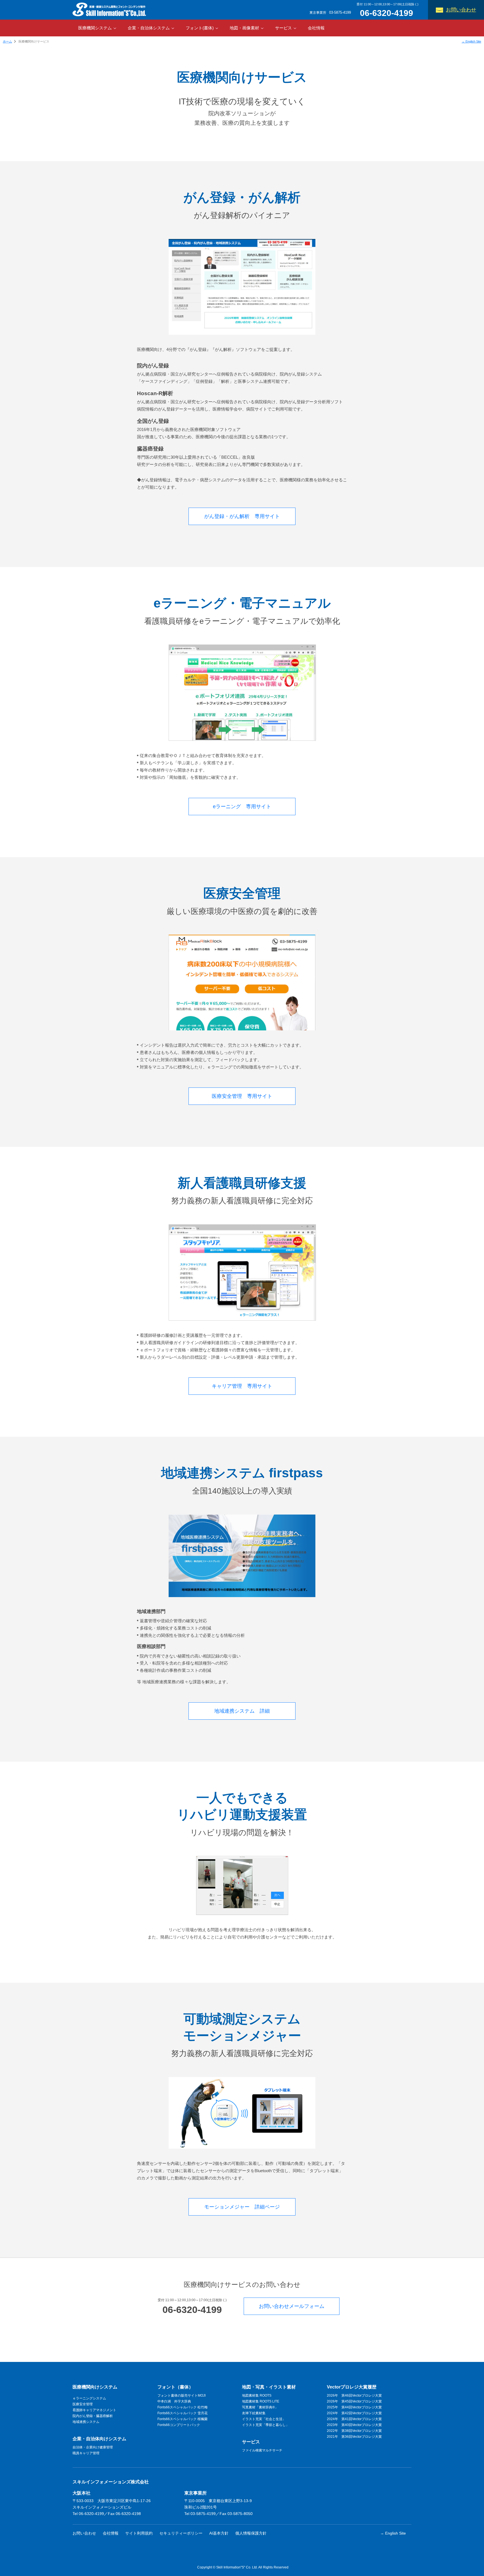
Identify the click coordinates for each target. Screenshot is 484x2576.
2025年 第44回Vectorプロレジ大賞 (354, 2407)
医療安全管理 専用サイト (242, 1096)
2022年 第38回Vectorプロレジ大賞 (354, 2431)
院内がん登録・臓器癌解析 (93, 2416)
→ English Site (471, 41)
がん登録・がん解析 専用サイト (242, 516)
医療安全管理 (83, 2404)
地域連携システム (86, 2422)
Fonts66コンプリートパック (179, 2425)
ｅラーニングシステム (89, 2398)
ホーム (7, 41)
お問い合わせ (461, 10)
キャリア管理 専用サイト (242, 1386)
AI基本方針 (219, 2533)
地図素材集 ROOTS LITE (261, 2401)
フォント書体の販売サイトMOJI (182, 2395)
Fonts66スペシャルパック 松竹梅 (182, 2407)
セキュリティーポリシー (181, 2533)
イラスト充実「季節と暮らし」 (266, 2425)
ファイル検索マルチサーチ (262, 2450)
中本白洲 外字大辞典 (174, 2401)
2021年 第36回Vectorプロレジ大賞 (354, 2437)
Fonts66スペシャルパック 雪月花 (182, 2413)
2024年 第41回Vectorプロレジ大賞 (354, 2419)
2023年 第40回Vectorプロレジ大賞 (354, 2425)
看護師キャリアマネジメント (94, 2410)
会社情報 (316, 28)
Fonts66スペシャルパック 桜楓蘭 (182, 2419)
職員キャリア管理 (86, 2453)
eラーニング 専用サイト (242, 806)
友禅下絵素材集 (254, 2413)
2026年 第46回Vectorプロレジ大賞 (354, 2395)
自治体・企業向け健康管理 (93, 2447)
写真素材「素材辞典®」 (260, 2407)
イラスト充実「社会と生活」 (264, 2419)
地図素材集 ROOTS (257, 2395)
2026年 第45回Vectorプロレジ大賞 (354, 2401)
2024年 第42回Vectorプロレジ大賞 (354, 2413)
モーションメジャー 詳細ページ (242, 2207)
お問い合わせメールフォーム (292, 2306)
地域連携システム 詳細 (242, 1711)
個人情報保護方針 (251, 2533)
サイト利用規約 (139, 2533)
